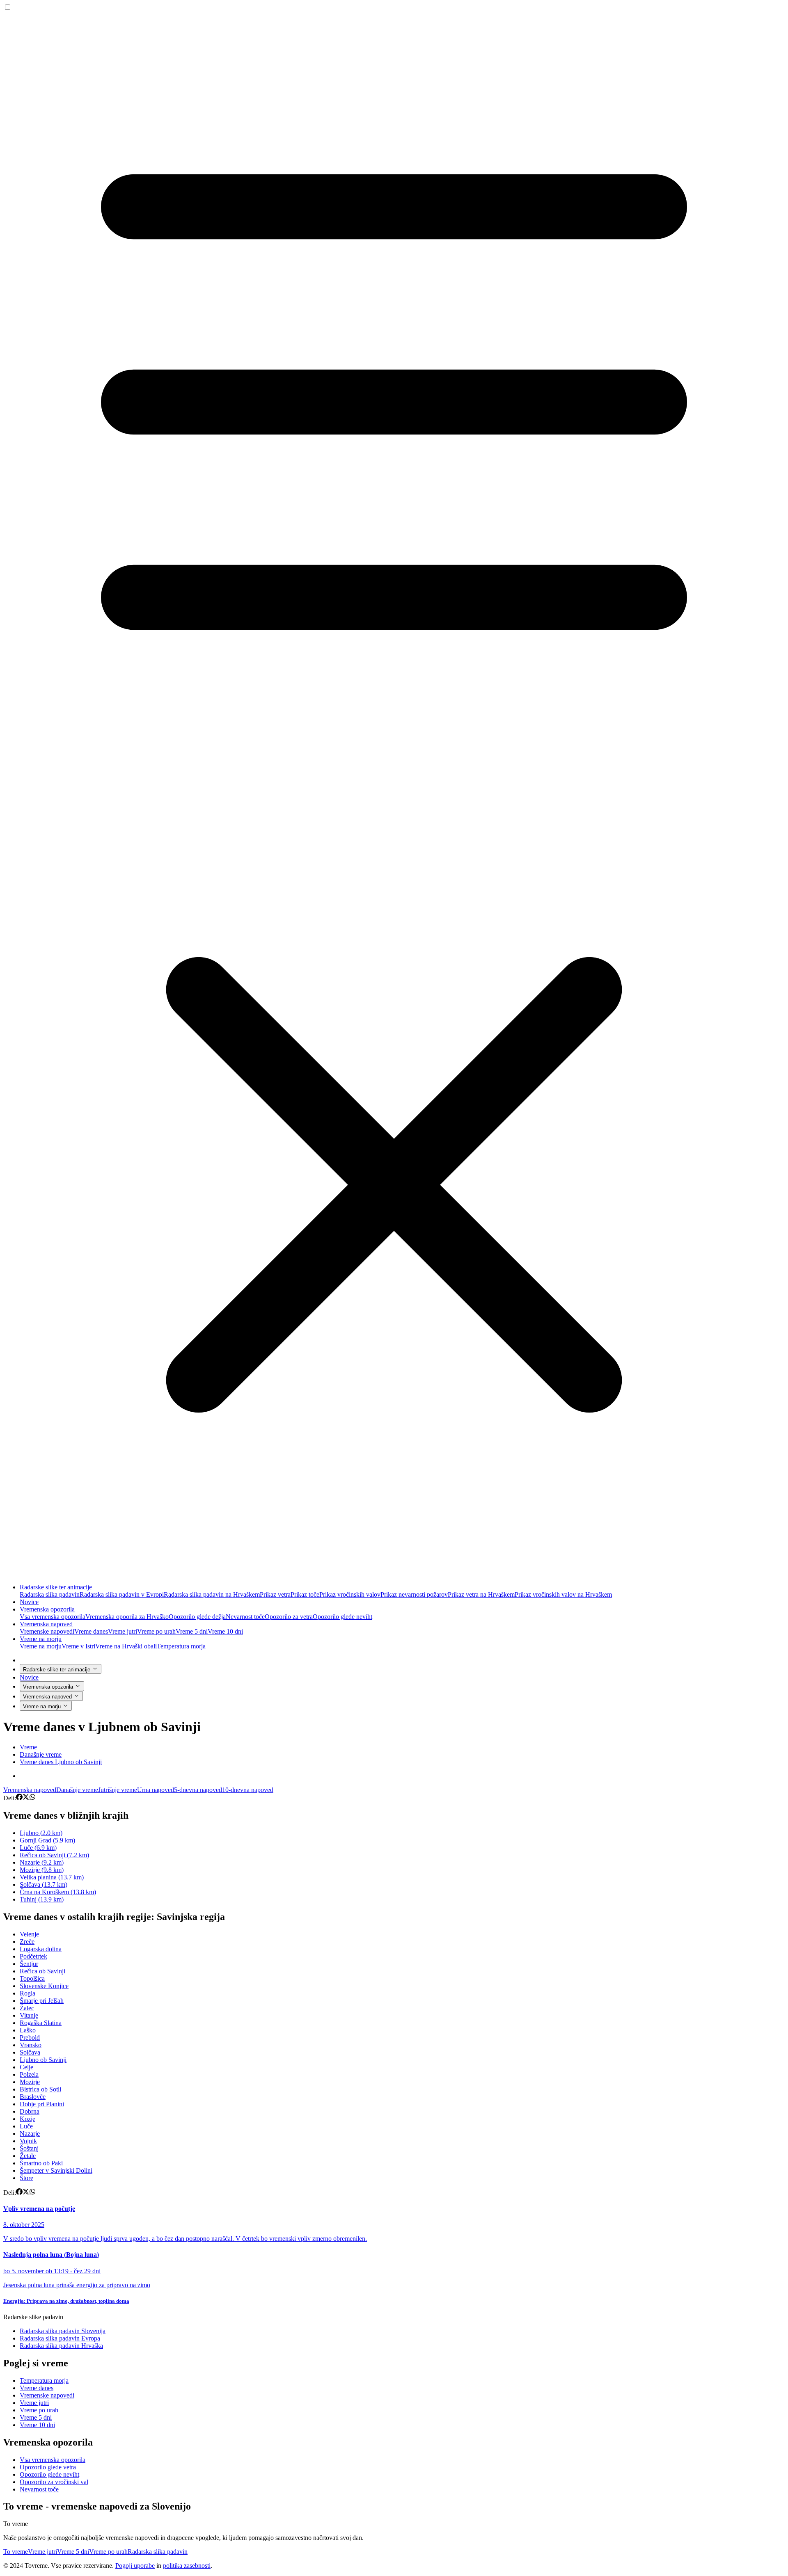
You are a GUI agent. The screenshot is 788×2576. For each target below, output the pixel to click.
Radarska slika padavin (50, 1594)
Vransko (31, 2045)
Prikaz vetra (275, 1594)
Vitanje (29, 2015)
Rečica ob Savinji (42, 1971)
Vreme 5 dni (192, 1631)
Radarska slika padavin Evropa (60, 2338)
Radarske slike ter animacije (56, 1587)
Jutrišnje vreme (118, 1790)
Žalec (27, 2008)
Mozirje (30, 2082)
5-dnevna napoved (198, 1790)
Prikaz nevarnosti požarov (414, 1594)
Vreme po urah (156, 1631)
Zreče (27, 1942)
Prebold (30, 2038)
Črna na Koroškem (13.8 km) (58, 1892)
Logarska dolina (41, 1949)
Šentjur (29, 1964)
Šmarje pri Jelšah (42, 2001)
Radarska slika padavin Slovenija (63, 2331)
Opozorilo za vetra (289, 1617)
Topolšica (32, 1978)
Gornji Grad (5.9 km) (47, 1840)
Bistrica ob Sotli (40, 2089)
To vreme (16, 2552)
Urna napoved (156, 1790)
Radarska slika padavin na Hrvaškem (212, 1594)
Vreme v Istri (78, 1646)
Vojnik (28, 2141)
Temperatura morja (181, 1646)
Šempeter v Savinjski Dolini (56, 2170)
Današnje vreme (77, 1790)
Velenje (29, 1934)
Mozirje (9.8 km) (42, 1870)
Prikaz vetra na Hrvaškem (481, 1594)
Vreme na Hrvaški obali (126, 1646)
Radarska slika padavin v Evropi (122, 1594)
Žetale (28, 2156)
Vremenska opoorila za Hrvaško (127, 1617)
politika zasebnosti (187, 2566)
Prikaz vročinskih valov (350, 1594)
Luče (26, 2126)
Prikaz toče (305, 1594)
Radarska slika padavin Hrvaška (61, 2346)
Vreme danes (91, 1631)
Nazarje (30, 2134)
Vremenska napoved (46, 1624)
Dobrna (30, 2111)
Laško (28, 2030)
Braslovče (33, 2097)
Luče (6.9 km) (38, 1848)
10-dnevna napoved (248, 1790)
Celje (26, 2067)
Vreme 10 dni (225, 1631)
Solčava (30, 2052)
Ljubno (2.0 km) (41, 1833)
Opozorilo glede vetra (48, 2467)
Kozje (27, 2119)
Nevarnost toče (245, 1617)
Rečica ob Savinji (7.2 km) (54, 1855)
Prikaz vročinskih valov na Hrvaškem (563, 1594)
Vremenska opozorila (47, 1609)
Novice (29, 1602)
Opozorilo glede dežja (197, 1617)
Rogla (27, 1993)
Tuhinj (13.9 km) (42, 1899)
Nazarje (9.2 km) (42, 1862)
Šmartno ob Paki (41, 2163)
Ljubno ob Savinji (43, 2060)
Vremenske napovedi (47, 1631)
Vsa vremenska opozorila (53, 1617)
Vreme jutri (123, 1631)
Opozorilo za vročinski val (54, 2482)
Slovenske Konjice (44, 1986)
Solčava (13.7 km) (44, 1885)
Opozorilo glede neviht (342, 1617)
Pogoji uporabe (135, 2566)
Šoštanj (29, 2148)
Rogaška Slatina (41, 2023)
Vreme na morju (41, 1639)
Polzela (29, 2074)
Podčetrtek (33, 1956)
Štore (26, 2178)
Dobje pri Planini (42, 2104)
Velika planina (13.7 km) (52, 1877)
